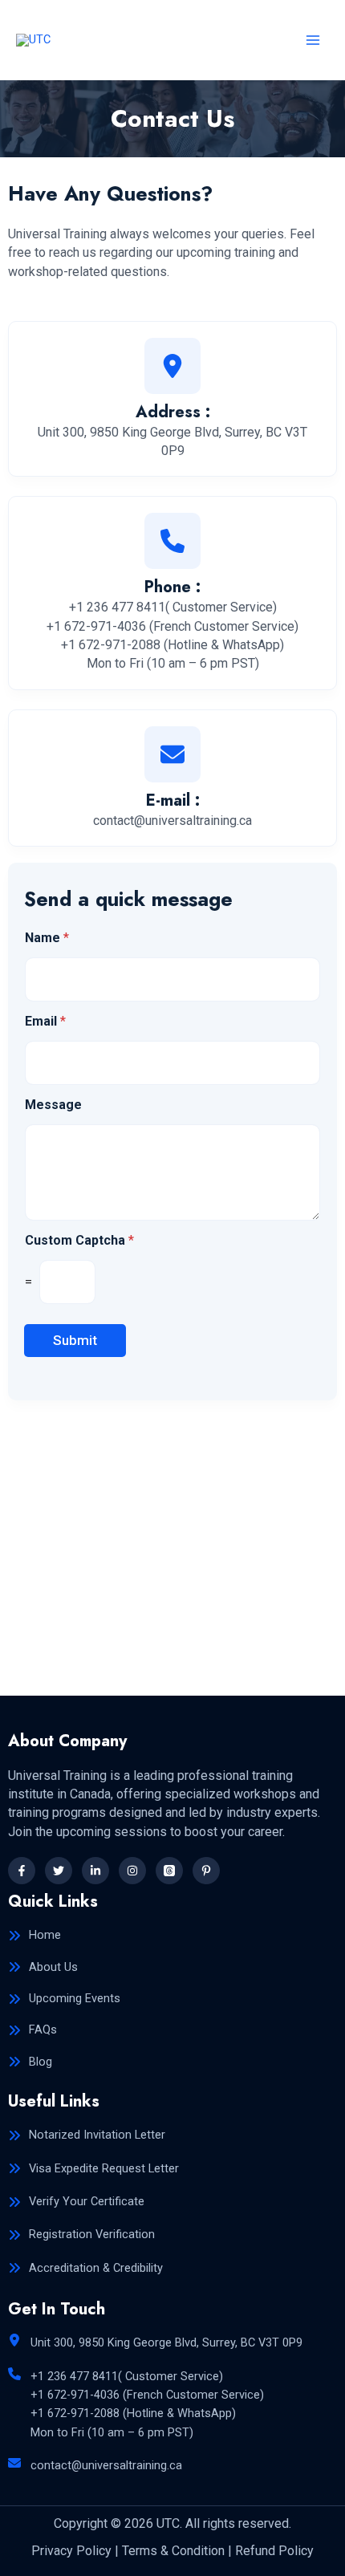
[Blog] (30, 2062)
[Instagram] (132, 1871)
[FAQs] (32, 2030)
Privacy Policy (71, 2551)
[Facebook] (22, 1871)
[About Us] (43, 1967)
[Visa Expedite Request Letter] (93, 2169)
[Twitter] (59, 1871)
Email (45, 1021)
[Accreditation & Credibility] (85, 2268)
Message (53, 1105)
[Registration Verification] (81, 2235)
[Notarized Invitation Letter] (87, 2135)
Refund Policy (274, 2551)
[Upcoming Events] (64, 1999)
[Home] (34, 1935)
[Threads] (169, 1871)
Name (47, 938)
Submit (75, 1340)
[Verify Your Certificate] (76, 2202)
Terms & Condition (173, 2551)
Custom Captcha (79, 1240)
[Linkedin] (95, 1871)
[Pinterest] (206, 1871)
